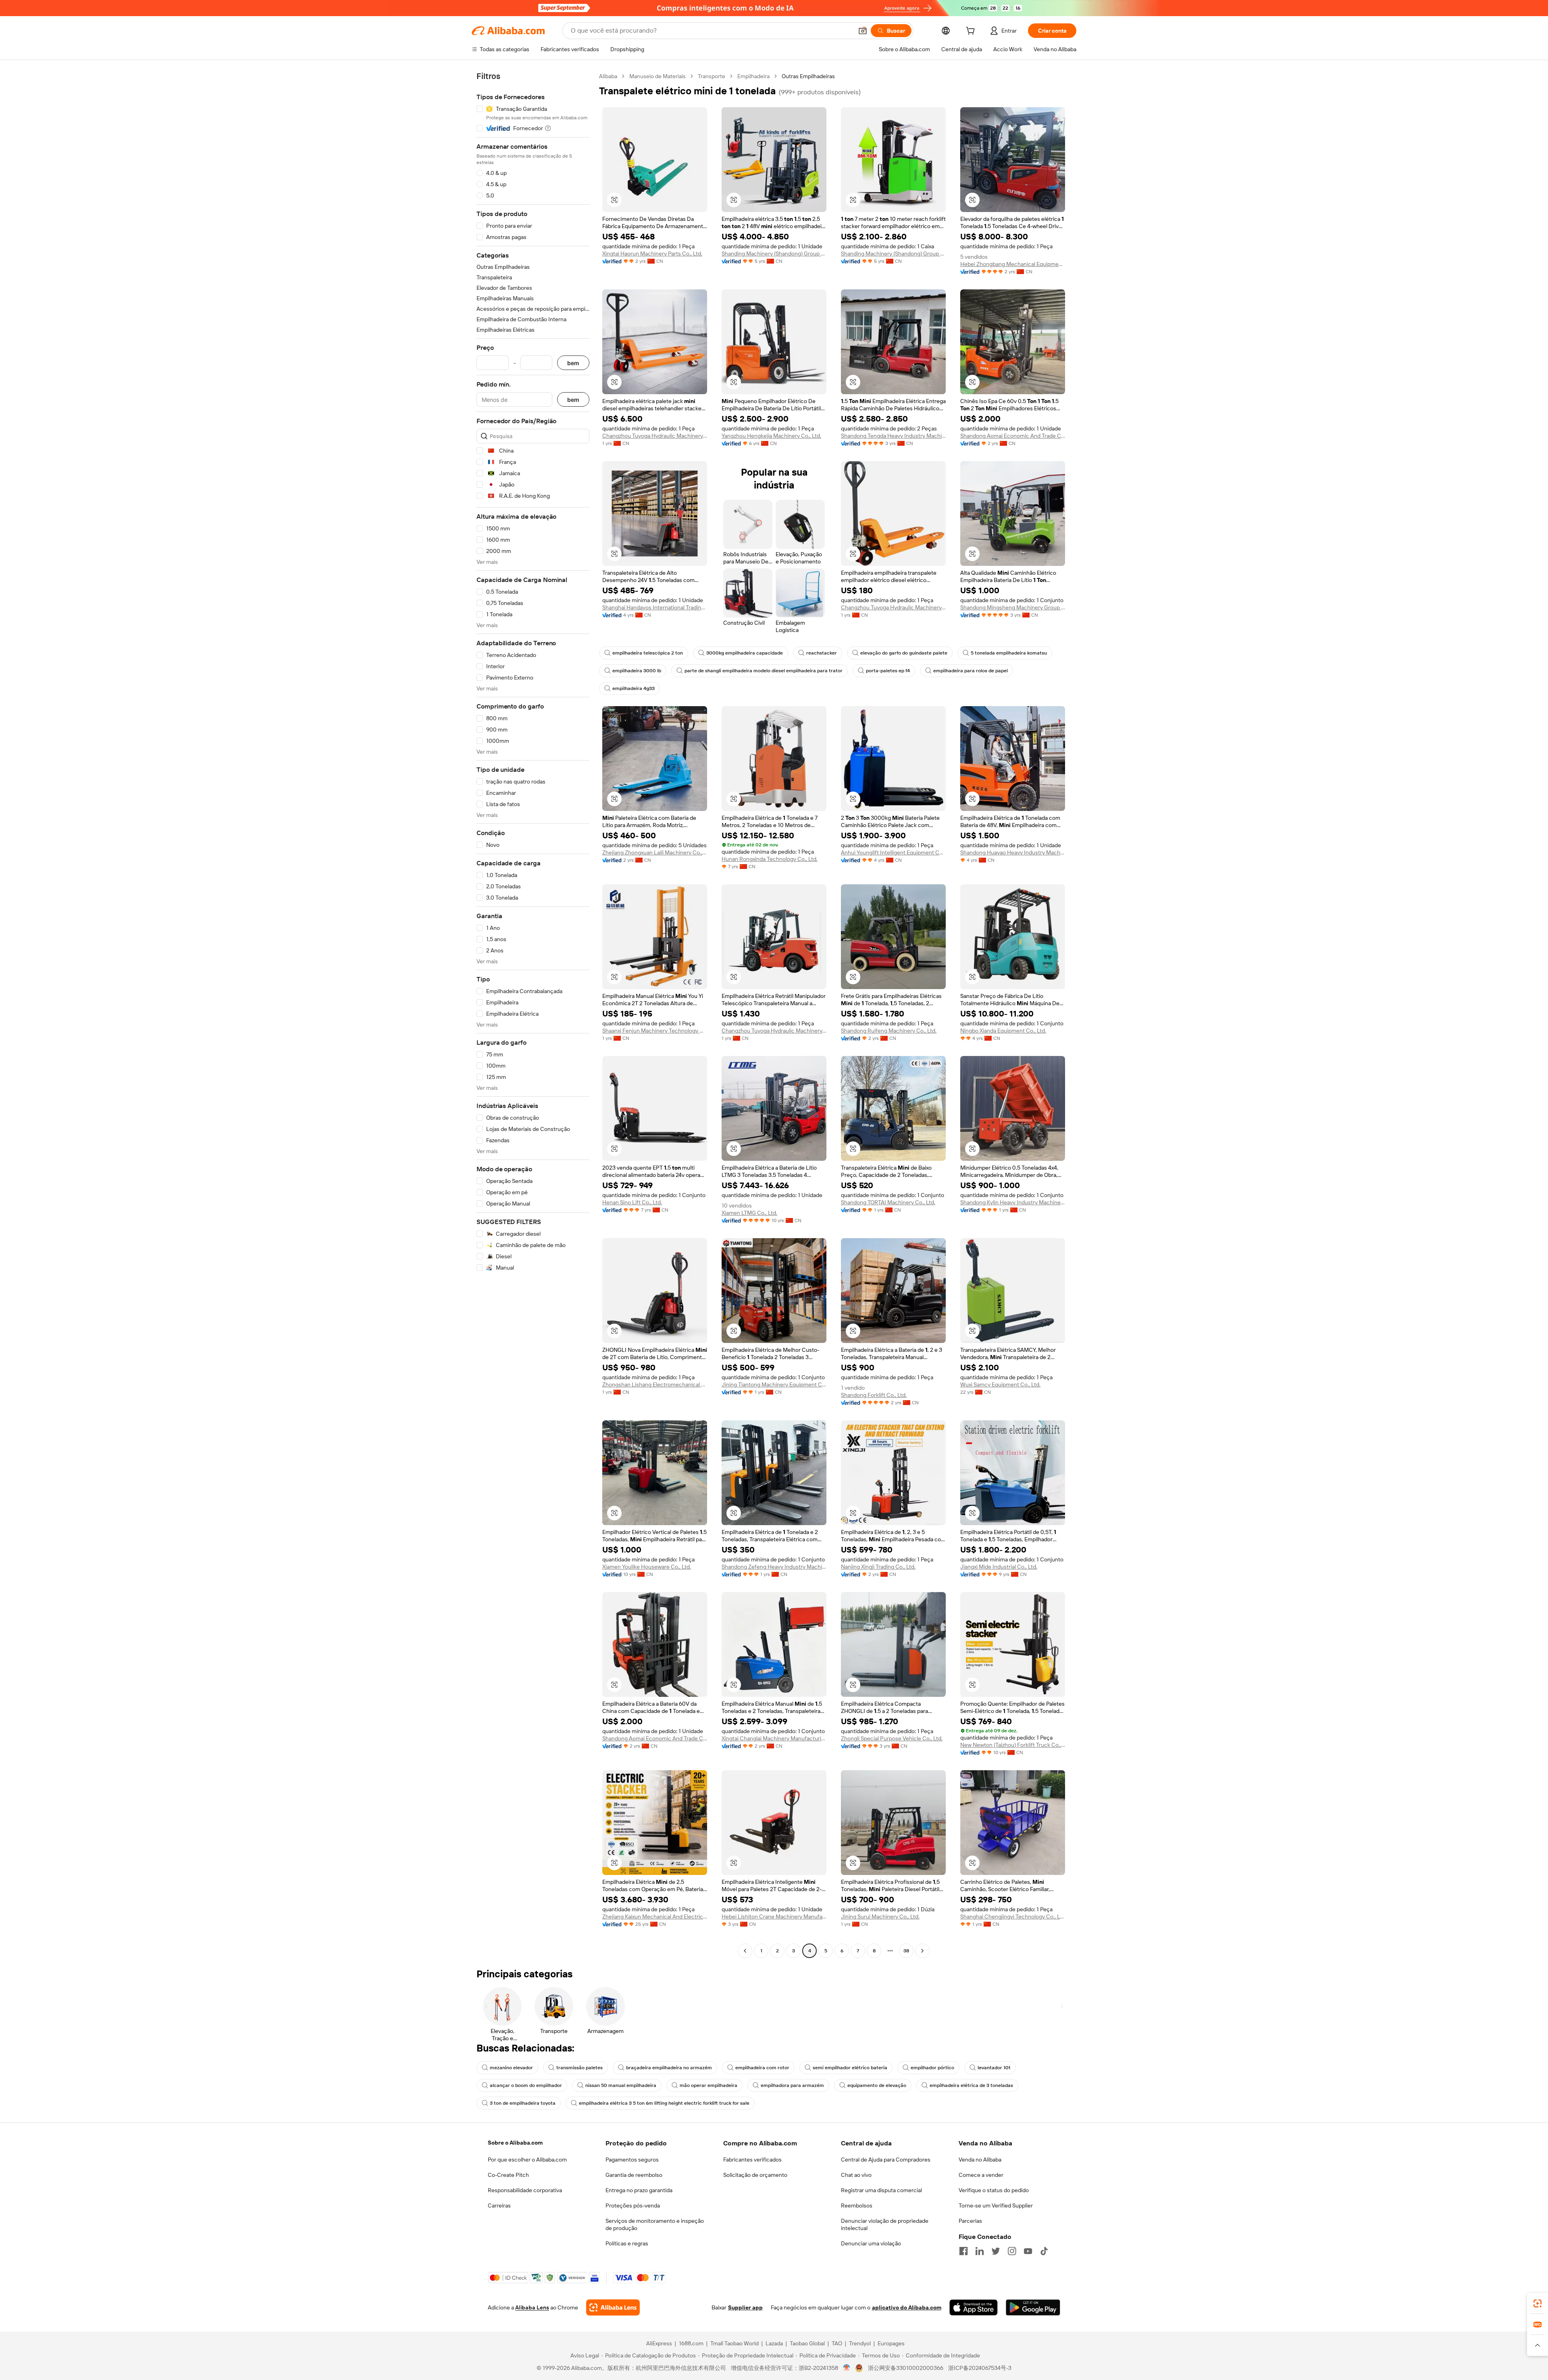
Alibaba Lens (532, 2307)
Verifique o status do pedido (994, 2190)
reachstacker (822, 653)
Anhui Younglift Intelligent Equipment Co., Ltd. (893, 852)
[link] (1538, 2303)
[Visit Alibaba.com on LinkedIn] (980, 2251)
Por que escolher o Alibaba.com (527, 2160)
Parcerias (970, 2221)
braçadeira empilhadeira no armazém (669, 2068)
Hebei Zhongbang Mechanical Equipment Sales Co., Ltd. (1013, 264)
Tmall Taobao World (734, 2343)
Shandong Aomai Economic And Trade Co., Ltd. (1013, 436)
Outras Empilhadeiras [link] (808, 76)
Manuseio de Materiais (657, 76)
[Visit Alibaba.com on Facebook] (963, 2251)
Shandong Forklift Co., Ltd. (874, 1395)
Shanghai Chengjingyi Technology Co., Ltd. (1013, 1916)
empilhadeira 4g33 (634, 688)
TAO (837, 2343)
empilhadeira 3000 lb (637, 671)
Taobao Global (807, 2343)
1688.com (691, 2343)
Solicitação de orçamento (755, 2175)
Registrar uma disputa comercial (881, 2190)
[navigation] (533, 1014)
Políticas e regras (627, 2243)
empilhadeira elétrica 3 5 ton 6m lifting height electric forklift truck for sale (664, 2103)
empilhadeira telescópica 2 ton (648, 653)
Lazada (774, 2343)
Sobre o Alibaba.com (515, 2143)
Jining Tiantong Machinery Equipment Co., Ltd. (774, 1384)
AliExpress (659, 2343)
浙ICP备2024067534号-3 (980, 2368)
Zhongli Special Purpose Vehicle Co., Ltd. (892, 1738)
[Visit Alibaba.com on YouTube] (1028, 2251)
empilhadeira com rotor (762, 2068)
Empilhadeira (753, 76)
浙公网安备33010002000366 (906, 2368)
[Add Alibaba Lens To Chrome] (613, 2307)
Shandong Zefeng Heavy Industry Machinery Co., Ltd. (774, 1567)
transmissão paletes (579, 2068)
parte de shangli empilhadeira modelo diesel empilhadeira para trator (764, 671)
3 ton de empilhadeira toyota (523, 2103)
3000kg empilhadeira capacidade (745, 653)
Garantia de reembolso (634, 2175)
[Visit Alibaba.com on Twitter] (996, 2251)
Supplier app (745, 2307)
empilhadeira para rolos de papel (971, 671)
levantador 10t (994, 2068)
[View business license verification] (847, 2368)
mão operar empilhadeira (708, 2085)
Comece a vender (981, 2175)
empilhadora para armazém (792, 2085)
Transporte (712, 76)
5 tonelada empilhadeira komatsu (1009, 653)
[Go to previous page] (745, 1951)
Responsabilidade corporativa (525, 2190)
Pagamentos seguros (632, 2160)
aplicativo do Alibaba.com (907, 2307)
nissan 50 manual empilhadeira (621, 2085)
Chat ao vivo (856, 2175)
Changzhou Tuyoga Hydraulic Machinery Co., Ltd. (655, 436)
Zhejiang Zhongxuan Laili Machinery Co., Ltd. (655, 852)
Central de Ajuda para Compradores (886, 2160)
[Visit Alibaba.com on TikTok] (1044, 2251)
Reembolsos (857, 2205)
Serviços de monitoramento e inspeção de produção (655, 2224)
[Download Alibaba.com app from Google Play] (1033, 2307)
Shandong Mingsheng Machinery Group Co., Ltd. (1013, 607)
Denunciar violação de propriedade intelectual (885, 2224)
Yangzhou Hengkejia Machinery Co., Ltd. (771, 436)
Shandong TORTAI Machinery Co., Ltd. (888, 1202)
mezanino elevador (511, 2068)
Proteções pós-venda (633, 2205)
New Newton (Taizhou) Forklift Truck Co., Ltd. (1013, 1745)
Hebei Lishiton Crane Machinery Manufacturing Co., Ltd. (774, 1916)
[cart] (972, 32)
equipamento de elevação (877, 2085)
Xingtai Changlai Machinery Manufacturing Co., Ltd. (774, 1738)
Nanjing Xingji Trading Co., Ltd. (878, 1567)
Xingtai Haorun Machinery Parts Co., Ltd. (652, 254)
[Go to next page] (922, 1951)
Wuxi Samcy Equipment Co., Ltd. (1000, 1384)
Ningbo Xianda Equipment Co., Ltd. (1003, 1031)
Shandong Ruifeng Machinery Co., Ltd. (889, 1031)
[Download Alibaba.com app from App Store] (974, 2307)
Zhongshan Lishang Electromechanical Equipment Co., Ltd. (655, 1384)
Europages (891, 2343)
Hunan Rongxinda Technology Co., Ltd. (770, 859)
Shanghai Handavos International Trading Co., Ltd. (655, 607)
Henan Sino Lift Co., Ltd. (632, 1202)
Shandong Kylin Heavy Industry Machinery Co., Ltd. (1013, 1202)
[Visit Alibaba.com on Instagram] (1012, 2251)
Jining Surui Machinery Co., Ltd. (880, 1916)
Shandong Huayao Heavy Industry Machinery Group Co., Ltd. (1013, 852)
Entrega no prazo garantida (639, 2190)
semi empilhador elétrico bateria (850, 2068)
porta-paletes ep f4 (888, 671)
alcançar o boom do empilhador (526, 2085)
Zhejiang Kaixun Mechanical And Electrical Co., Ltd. (655, 1916)
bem (573, 363)
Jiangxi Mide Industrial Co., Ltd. (999, 1567)
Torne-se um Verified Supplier (996, 2205)
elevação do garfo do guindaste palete (904, 653)
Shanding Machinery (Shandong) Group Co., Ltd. (774, 254)
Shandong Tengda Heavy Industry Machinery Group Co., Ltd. (893, 436)
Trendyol (860, 2343)
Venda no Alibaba (980, 2160)
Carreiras (499, 2205)
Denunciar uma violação (871, 2243)
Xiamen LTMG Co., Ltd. (749, 1213)
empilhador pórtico (932, 2068)
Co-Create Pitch (508, 2175)
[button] (863, 31)
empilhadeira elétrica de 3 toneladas (971, 2085)
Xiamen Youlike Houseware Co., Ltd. (647, 1567)
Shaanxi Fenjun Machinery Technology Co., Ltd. (655, 1031)
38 (906, 1951)
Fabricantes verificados (752, 2160)
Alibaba (608, 76)
